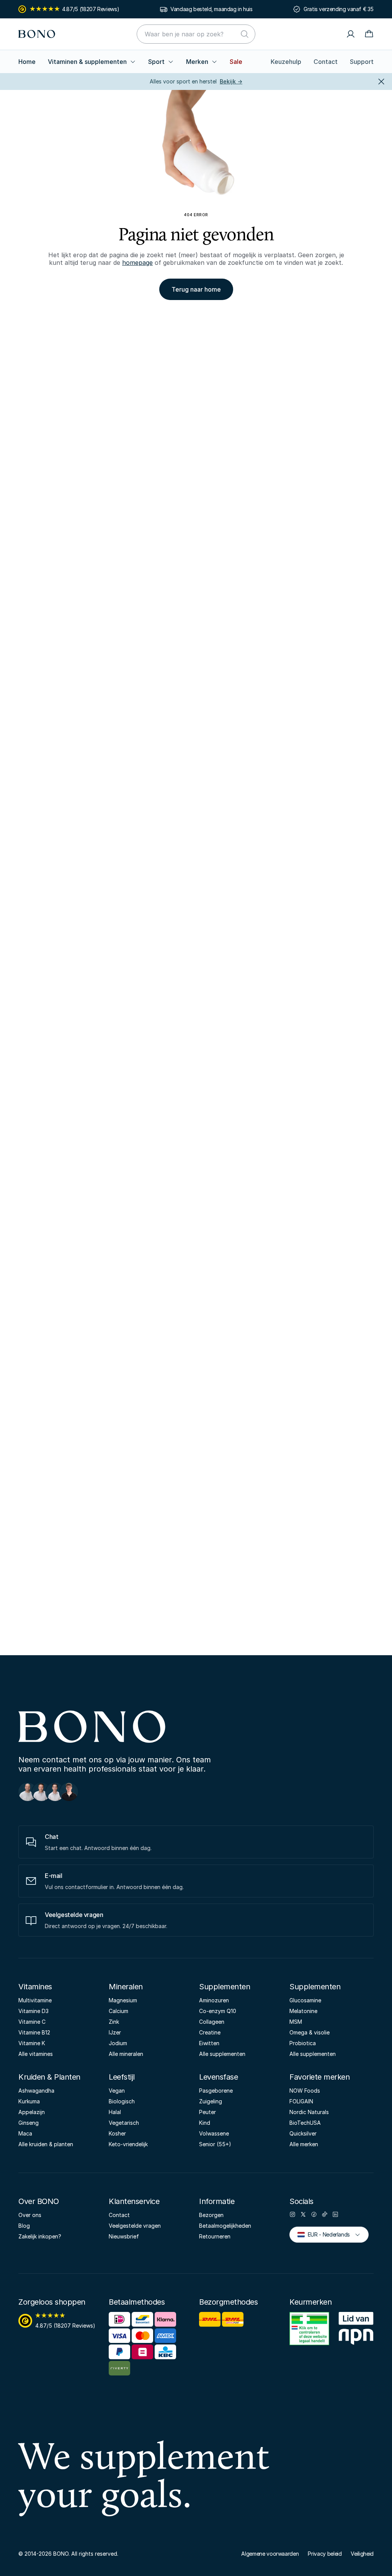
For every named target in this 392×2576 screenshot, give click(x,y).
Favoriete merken (319, 2077)
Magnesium (123, 2000)
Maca (25, 2133)
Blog (24, 2226)
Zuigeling (211, 2101)
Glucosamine (305, 2000)
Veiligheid (362, 2554)
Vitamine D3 (33, 2011)
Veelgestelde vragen (135, 2226)
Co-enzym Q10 (218, 2011)
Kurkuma (29, 2101)
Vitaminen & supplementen (87, 62)
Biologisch (122, 2101)
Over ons (30, 2215)
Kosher (117, 2133)
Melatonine (303, 2011)
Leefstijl (122, 2077)
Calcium (118, 2011)
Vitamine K (32, 2043)
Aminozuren (214, 2000)
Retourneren (215, 2236)
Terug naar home (196, 289)
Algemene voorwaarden (270, 2554)
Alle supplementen (222, 2054)
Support (362, 62)
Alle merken (304, 2144)
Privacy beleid (325, 2554)
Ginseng (29, 2123)
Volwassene (214, 2133)
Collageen (212, 2022)
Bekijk (231, 81)
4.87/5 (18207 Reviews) (91, 9)
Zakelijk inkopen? (40, 2236)
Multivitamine (35, 2000)
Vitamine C (32, 2022)
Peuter (207, 2112)
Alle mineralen (126, 2054)
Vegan (117, 2091)
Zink (114, 2022)
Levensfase (218, 2077)
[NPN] (356, 2333)
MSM (296, 2022)
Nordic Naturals (309, 2112)
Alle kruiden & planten (46, 2144)
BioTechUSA (305, 2123)
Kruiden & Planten (49, 2077)
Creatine (210, 2032)
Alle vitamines (36, 2054)
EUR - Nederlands (326, 2234)
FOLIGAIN (301, 2101)
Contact (326, 62)
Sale (236, 62)
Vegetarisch (124, 2123)
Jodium (118, 2043)
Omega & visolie (310, 2032)
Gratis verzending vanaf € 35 (339, 9)
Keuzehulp (286, 62)
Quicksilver (303, 2133)
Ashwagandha (36, 2091)
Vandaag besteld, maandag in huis (211, 9)
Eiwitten (209, 2043)
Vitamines (35, 1987)
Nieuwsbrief (124, 2236)
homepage (137, 263)
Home (27, 62)
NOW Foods (305, 2091)
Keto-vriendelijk (128, 2144)
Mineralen (126, 1987)
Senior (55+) (215, 2144)
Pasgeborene (216, 2091)
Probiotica (303, 2043)
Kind (205, 2123)
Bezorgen (211, 2215)
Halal (115, 2112)
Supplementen (225, 1987)
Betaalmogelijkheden (225, 2226)
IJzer (115, 2032)
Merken (197, 62)
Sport (156, 62)
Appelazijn (32, 2112)
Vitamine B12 (34, 2032)
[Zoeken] (245, 34)
